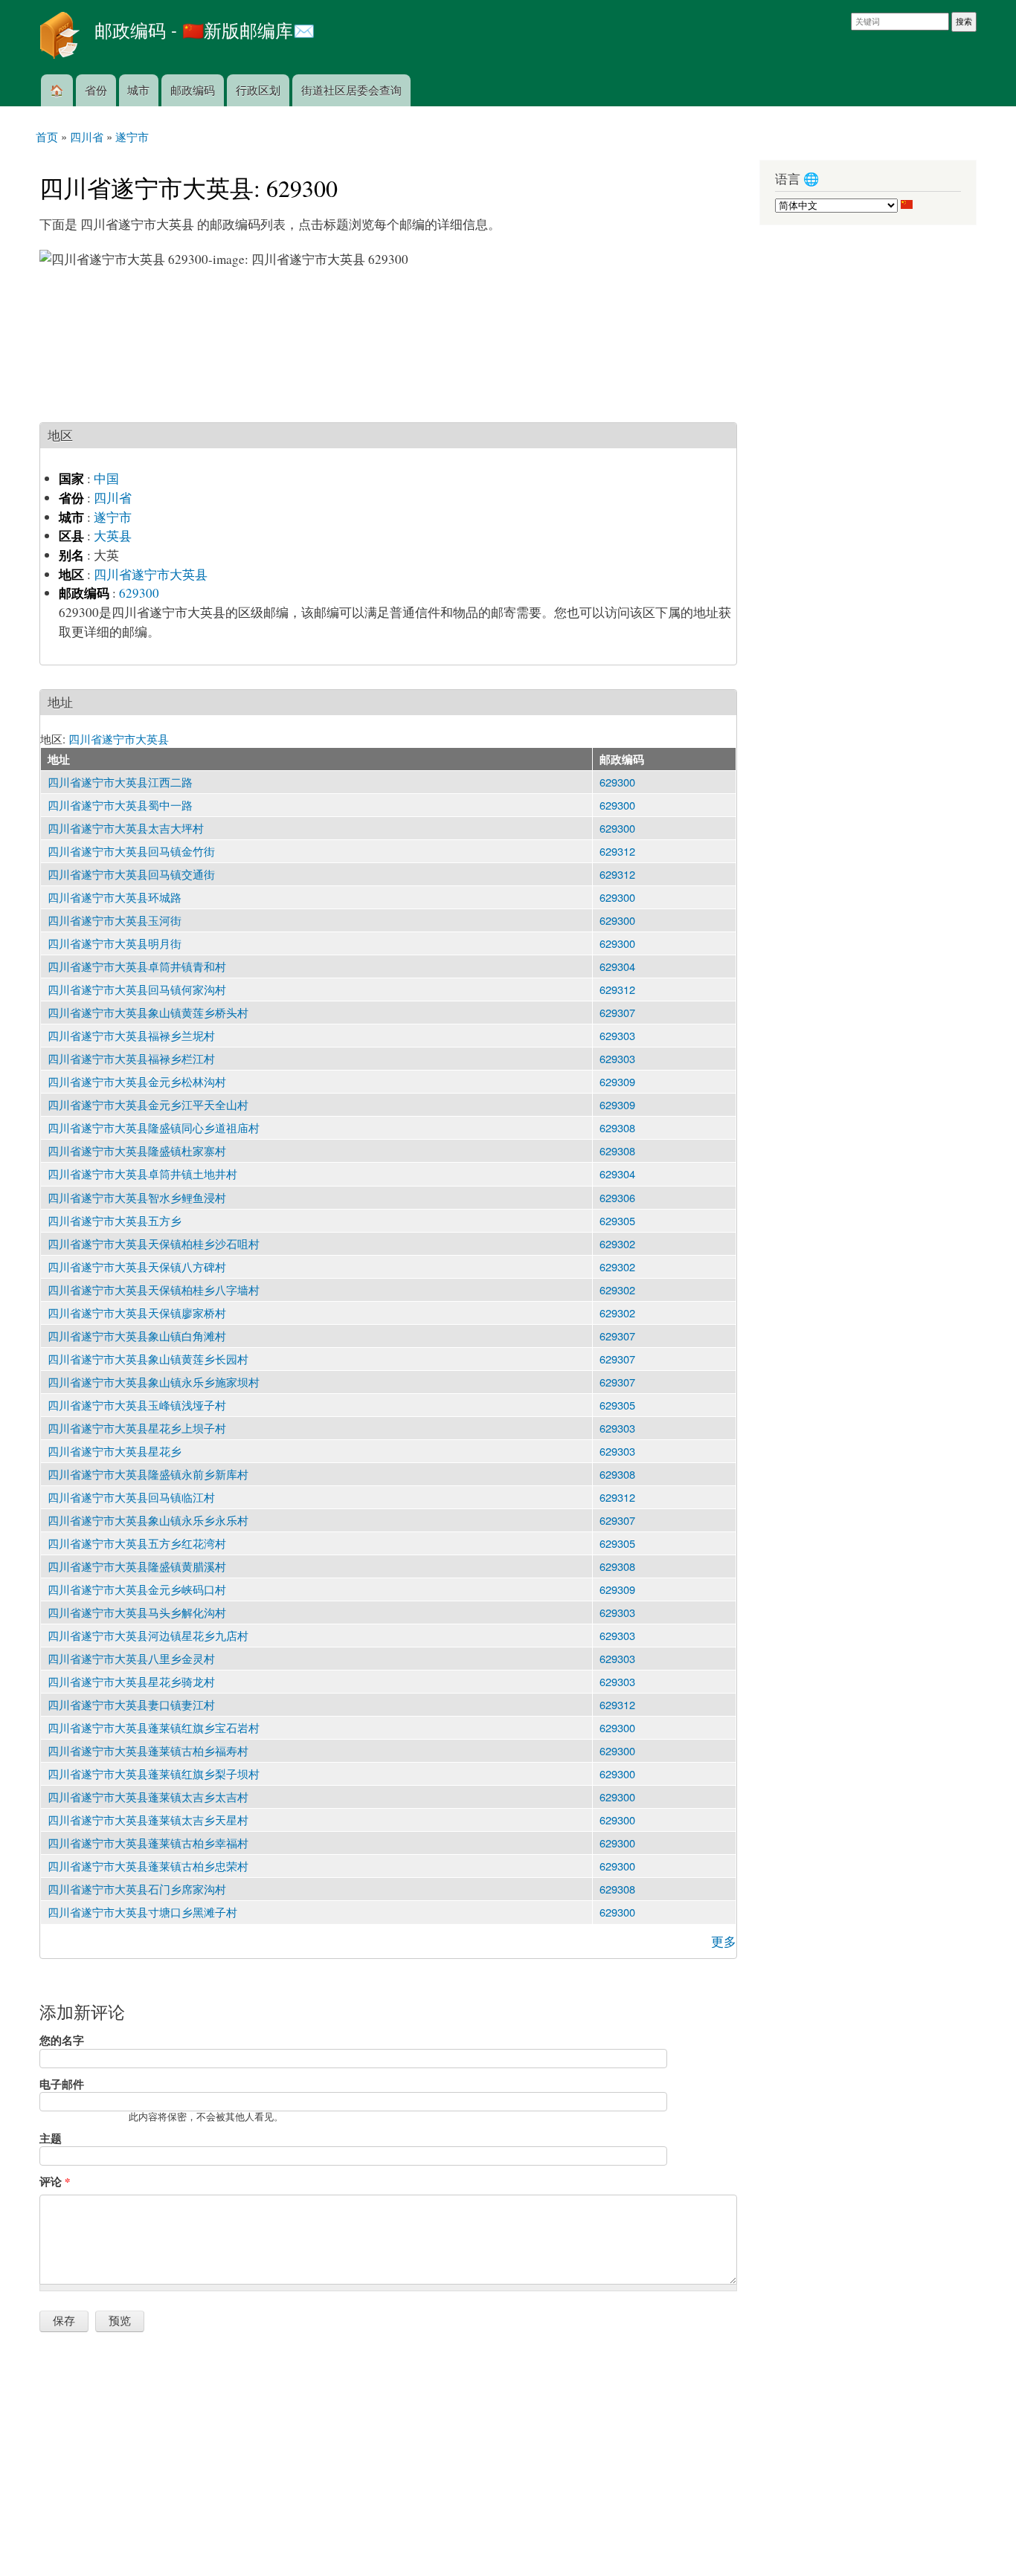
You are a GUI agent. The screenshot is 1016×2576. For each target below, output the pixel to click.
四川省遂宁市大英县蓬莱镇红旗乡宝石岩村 (154, 1727)
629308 (617, 1127)
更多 (724, 1941)
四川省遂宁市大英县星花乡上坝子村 (137, 1428)
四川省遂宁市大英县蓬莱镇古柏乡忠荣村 (148, 1866)
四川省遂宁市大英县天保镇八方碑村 (137, 1266)
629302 (617, 1243)
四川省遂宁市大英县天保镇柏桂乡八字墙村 (154, 1289)
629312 (617, 851)
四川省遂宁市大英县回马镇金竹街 (131, 851)
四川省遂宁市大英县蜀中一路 (120, 805)
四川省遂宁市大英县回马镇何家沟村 (137, 989)
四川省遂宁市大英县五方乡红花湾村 (137, 1543)
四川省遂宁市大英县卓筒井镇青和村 (137, 966)
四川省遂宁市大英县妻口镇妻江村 (131, 1704)
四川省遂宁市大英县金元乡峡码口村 (137, 1589)
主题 (51, 2138)
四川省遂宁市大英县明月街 (115, 943)
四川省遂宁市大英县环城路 (115, 897)
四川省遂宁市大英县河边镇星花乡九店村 (148, 1635)
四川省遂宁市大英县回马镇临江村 (131, 1497)
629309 (617, 1081)
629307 (617, 1012)
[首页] (61, 37)
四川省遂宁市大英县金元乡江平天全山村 (148, 1104)
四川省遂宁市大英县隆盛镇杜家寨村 (137, 1150)
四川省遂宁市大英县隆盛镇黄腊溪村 (137, 1566)
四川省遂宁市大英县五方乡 (115, 1220)
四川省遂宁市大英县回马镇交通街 (131, 874)
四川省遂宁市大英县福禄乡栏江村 (131, 1058)
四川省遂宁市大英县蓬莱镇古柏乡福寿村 (148, 1750)
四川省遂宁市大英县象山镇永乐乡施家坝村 (154, 1382)
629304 (617, 966)
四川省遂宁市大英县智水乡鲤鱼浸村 (137, 1197)
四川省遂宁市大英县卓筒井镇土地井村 (142, 1174)
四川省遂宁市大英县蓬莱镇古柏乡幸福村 (148, 1843)
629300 (139, 593)
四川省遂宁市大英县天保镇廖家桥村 (137, 1313)
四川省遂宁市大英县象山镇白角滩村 (137, 1336)
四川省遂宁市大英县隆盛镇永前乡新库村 (148, 1474)
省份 (96, 90)
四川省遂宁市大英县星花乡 (115, 1451)
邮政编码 (193, 90)
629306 (617, 1197)
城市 (138, 90)
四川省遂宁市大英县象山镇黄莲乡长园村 (148, 1359)
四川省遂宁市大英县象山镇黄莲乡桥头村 (148, 1012)
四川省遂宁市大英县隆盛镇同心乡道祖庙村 (154, 1127)
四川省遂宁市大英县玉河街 (115, 920)
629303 (617, 1035)
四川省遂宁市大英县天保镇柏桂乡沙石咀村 (154, 1243)
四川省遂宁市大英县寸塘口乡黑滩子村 (142, 1912)
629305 (617, 1220)
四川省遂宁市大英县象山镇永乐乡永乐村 (148, 1520)
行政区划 (258, 90)
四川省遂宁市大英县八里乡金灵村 (131, 1658)
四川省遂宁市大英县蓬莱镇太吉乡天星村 (148, 1820)
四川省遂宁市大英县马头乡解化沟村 (137, 1612)
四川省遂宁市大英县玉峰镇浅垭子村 (137, 1405)
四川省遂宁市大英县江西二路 (120, 782)
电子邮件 (62, 2084)
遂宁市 (113, 517)
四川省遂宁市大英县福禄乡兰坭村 (131, 1035)
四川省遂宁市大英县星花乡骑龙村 (131, 1681)
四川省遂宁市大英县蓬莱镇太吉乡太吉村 (148, 1797)
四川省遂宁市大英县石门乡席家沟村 (137, 1889)
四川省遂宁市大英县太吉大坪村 (126, 828)
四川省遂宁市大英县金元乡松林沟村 (137, 1081)
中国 (106, 478)
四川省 (113, 498)
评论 (55, 2181)
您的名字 (62, 2040)
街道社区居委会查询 (351, 90)
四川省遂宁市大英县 (151, 574)
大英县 (113, 536)
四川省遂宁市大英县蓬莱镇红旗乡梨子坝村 (154, 1773)
